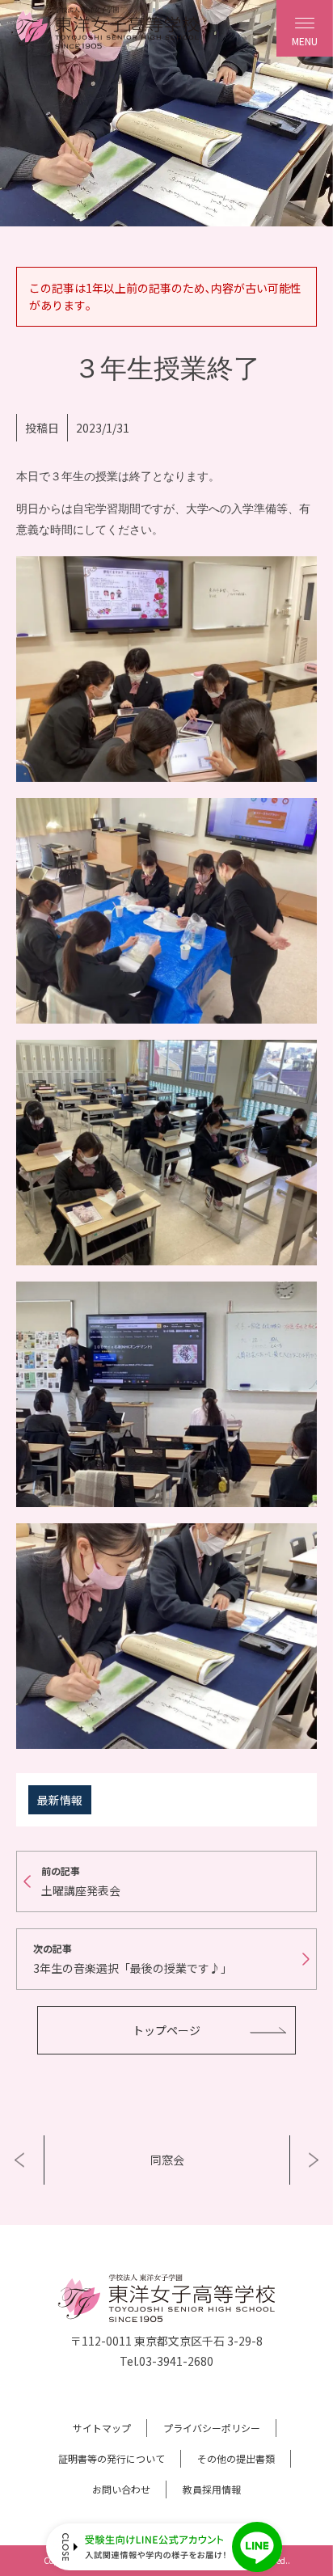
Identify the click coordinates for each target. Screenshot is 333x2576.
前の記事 (81, 1881)
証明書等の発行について (112, 2458)
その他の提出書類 (236, 2458)
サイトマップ (102, 2428)
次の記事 (133, 1959)
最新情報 (60, 1800)
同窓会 (167, 2160)
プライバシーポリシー (212, 2428)
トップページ (166, 2030)
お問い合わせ (121, 2489)
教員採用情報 (212, 2489)
